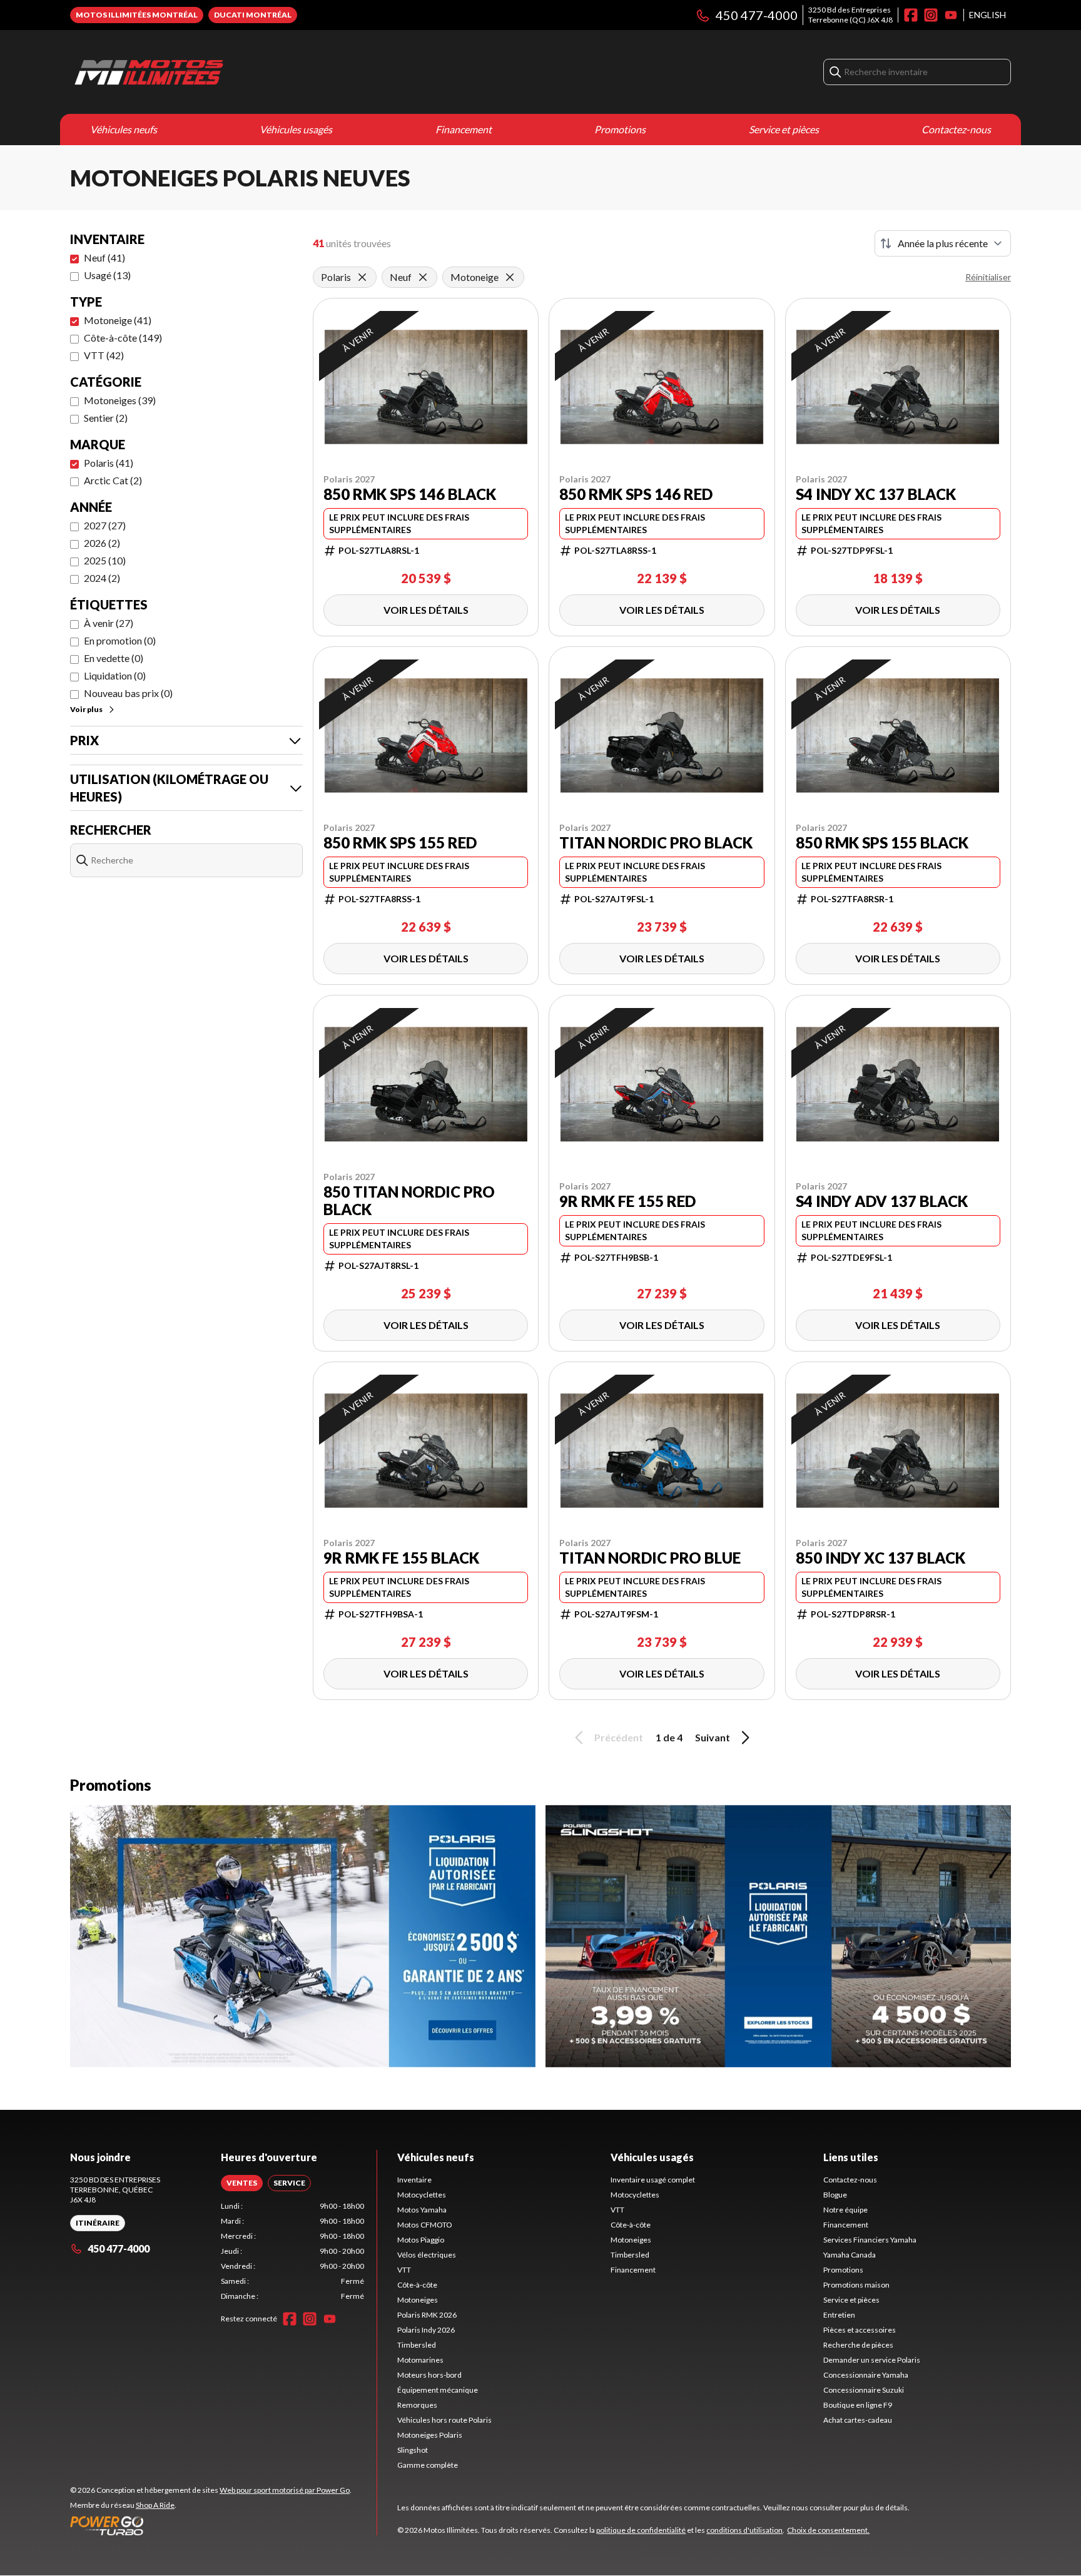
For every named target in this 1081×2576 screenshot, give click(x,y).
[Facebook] (911, 15)
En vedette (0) (114, 658)
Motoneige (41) (118, 320)
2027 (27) (105, 525)
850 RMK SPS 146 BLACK (410, 494)
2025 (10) (105, 560)
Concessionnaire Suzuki (864, 2390)
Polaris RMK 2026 (427, 2315)
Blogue (835, 2195)
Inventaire (414, 2180)
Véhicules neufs (124, 129)
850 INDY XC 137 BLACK (881, 1558)
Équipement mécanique (438, 2390)
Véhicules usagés (296, 129)
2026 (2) (102, 543)
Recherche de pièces (858, 2345)
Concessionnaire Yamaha (866, 2375)
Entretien (839, 2315)
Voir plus (86, 709)
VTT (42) (104, 355)
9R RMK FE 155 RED (627, 1201)
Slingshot (413, 2450)
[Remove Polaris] (362, 277)
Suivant (713, 1737)
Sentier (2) (106, 418)
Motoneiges (418, 2300)
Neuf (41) (104, 257)
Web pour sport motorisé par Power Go (285, 2490)
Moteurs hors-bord (429, 2375)
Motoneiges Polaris (430, 2435)
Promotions (620, 129)
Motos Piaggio (421, 2240)
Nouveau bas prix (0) (128, 693)
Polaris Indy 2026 (426, 2330)
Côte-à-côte (417, 2285)
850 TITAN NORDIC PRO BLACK (409, 1201)
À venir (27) (109, 623)
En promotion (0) (120, 640)
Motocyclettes (422, 2195)
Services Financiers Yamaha (870, 2240)
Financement (464, 129)
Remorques (417, 2405)
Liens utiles (851, 2157)
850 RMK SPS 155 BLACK (882, 843)
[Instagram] (931, 15)
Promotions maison (856, 2285)
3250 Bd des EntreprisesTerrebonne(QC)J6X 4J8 (850, 15)
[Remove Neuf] (423, 277)
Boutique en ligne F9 (858, 2405)
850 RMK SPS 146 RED (636, 494)
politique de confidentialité (641, 2530)
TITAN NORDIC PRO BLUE (650, 1558)
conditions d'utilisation (744, 2530)
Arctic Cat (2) (113, 480)
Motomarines (420, 2360)
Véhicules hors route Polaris (444, 2420)
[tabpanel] (292, 2251)
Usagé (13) (107, 275)
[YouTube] (951, 15)
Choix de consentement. (828, 2530)
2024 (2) (102, 578)
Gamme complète (428, 2465)
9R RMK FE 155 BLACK (401, 1558)
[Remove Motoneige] (510, 277)
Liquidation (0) (115, 675)
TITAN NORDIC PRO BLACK (656, 843)
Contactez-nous (956, 129)
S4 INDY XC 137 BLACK (876, 494)
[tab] (242, 2183)
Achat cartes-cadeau (858, 2420)
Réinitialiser (988, 277)
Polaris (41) (109, 463)
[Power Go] (211, 2525)
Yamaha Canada (850, 2255)
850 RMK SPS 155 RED (400, 843)
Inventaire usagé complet (653, 2180)
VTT (404, 2270)
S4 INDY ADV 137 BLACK (882, 1201)
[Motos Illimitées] (226, 72)
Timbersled (417, 2345)
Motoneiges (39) (120, 400)
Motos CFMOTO (425, 2225)
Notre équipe (845, 2210)
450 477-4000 (757, 15)
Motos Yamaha (422, 2210)
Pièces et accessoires (860, 2330)
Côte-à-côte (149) (123, 338)
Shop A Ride (155, 2505)
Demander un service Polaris (872, 2360)
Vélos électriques (427, 2255)
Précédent (619, 1737)
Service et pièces (784, 129)
